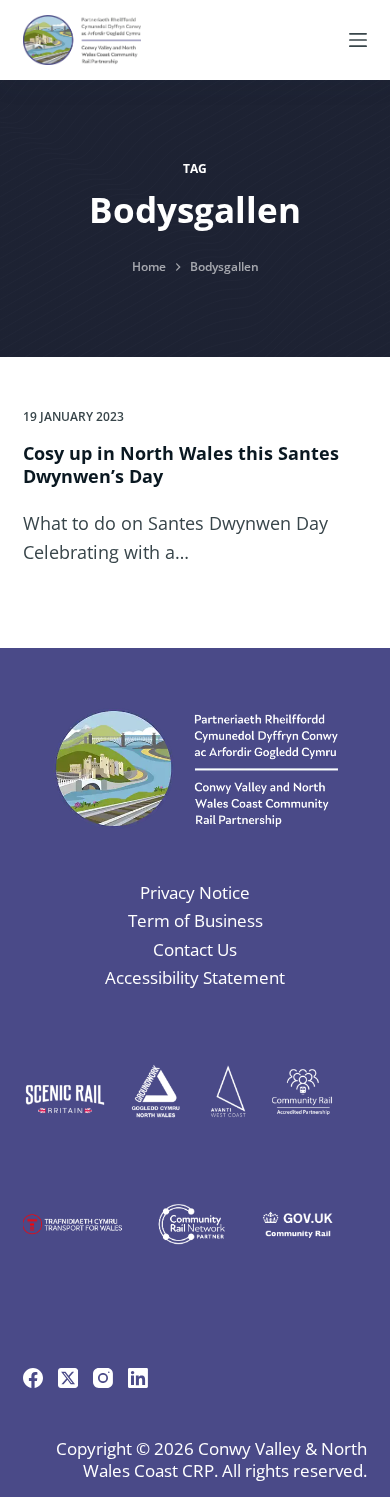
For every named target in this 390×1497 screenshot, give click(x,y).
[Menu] (358, 40)
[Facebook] (33, 1378)
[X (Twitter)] (68, 1378)
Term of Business (195, 920)
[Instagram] (103, 1378)
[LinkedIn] (138, 1378)
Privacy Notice (195, 892)
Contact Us (195, 949)
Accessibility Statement (195, 977)
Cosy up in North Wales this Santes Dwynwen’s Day (181, 464)
